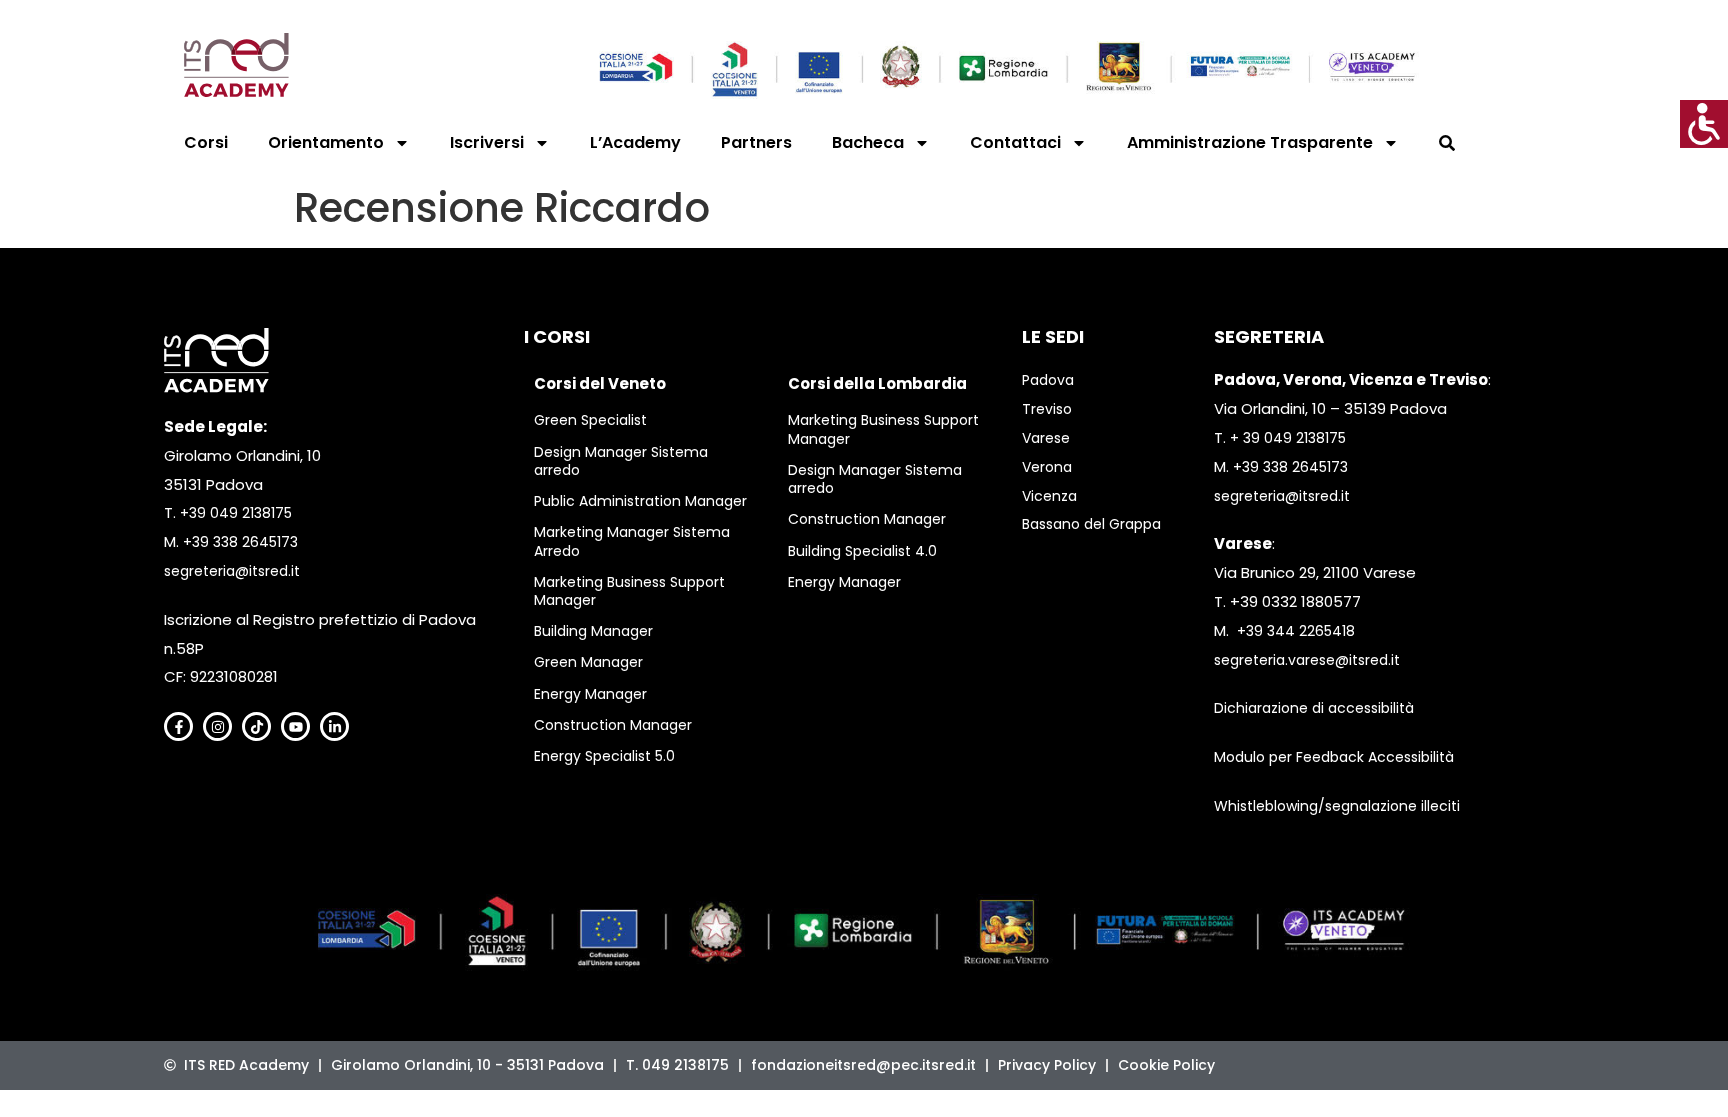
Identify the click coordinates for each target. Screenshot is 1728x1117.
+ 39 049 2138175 (1288, 438)
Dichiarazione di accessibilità (1314, 708)
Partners (756, 142)
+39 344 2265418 (1296, 631)
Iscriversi (487, 142)
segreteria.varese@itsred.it (1307, 660)
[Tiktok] (256, 726)
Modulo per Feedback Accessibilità (1334, 757)
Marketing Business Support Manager (629, 591)
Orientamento (326, 142)
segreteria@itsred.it (232, 571)
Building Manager (593, 631)
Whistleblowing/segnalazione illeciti (1337, 806)
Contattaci (1015, 142)
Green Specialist (590, 420)
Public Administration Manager (640, 501)
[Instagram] (217, 726)
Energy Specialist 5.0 (604, 756)
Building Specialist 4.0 (862, 551)
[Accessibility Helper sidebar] (1704, 124)
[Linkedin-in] (334, 726)
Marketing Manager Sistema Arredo (632, 541)
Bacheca (868, 142)
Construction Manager (613, 725)
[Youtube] (295, 726)
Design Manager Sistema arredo (621, 461)
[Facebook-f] (178, 726)
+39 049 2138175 (236, 513)
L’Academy (635, 142)
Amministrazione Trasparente (1250, 142)
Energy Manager (590, 694)
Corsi (206, 142)
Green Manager (588, 662)
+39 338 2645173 (240, 542)
